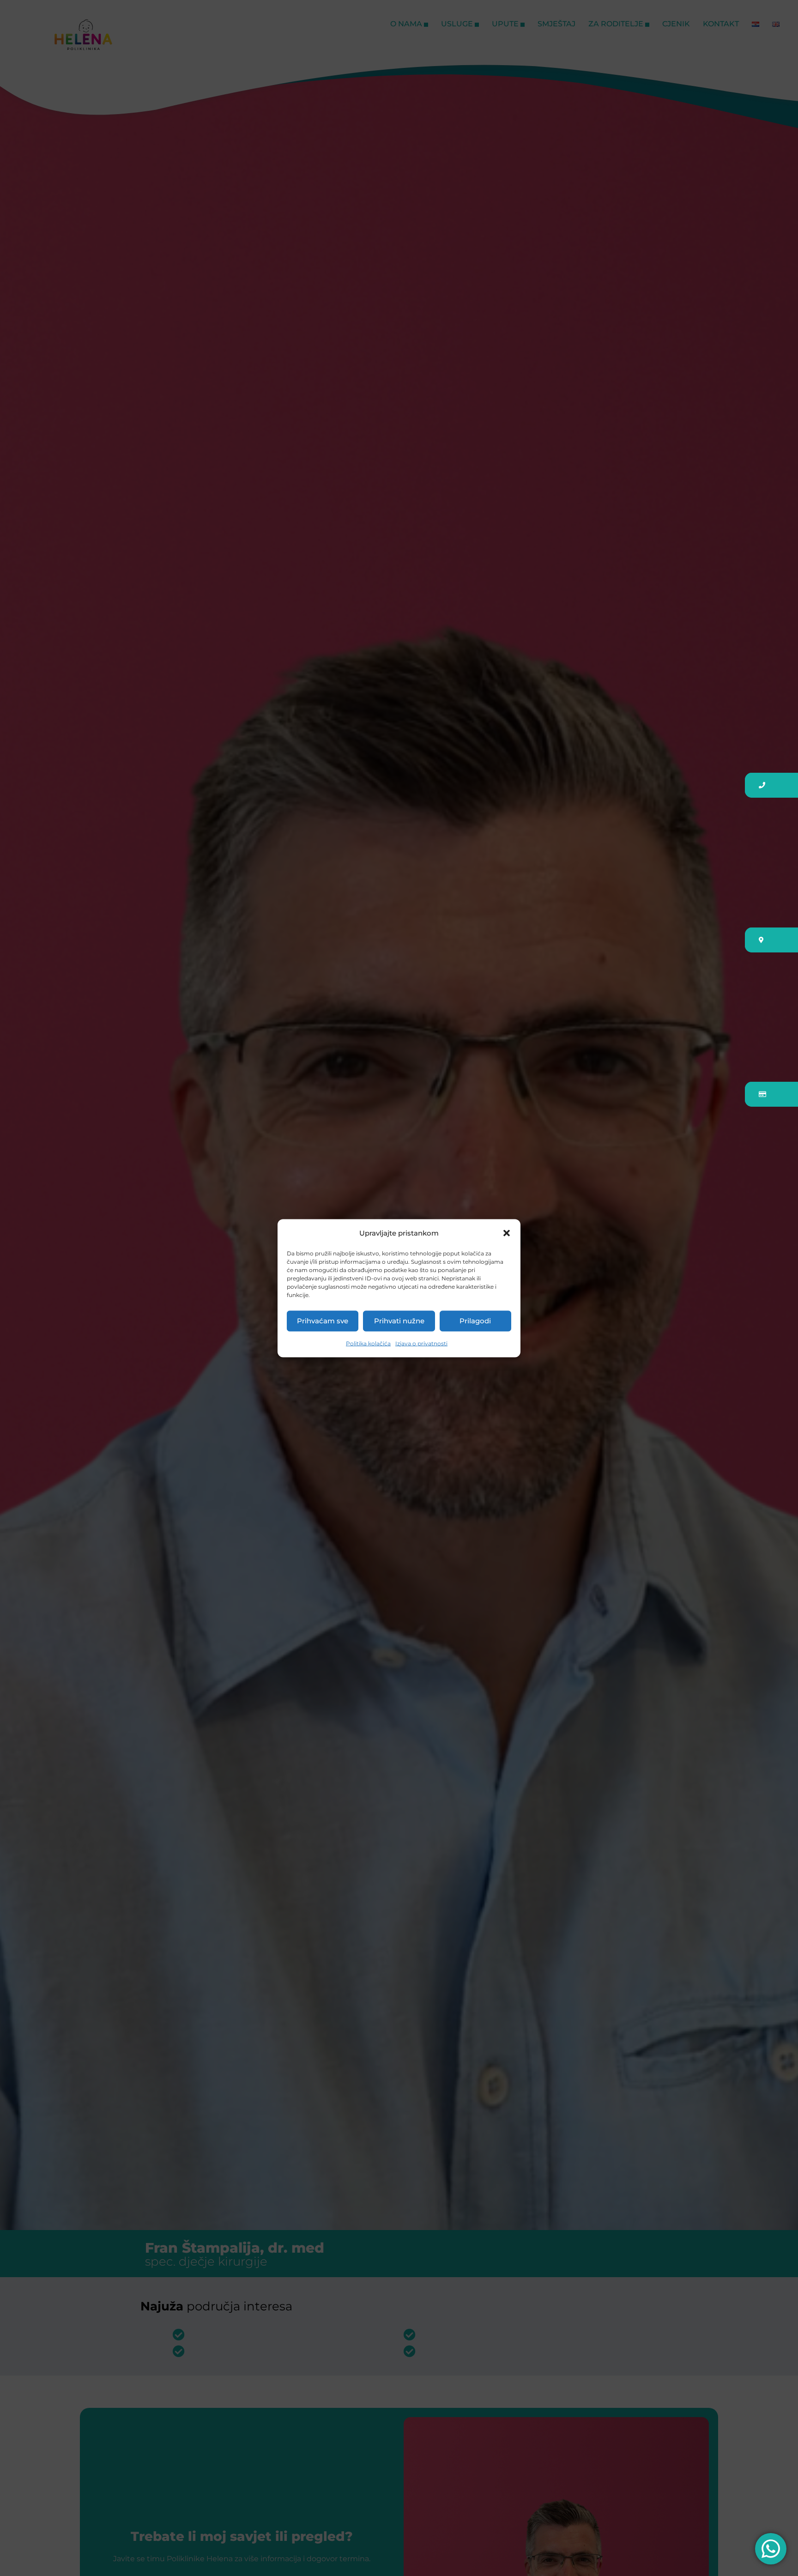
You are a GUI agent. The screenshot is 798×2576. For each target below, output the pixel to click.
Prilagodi (475, 1321)
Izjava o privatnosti (421, 1343)
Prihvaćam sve (323, 1321)
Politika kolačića (368, 1343)
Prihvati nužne (399, 1321)
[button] (507, 1233)
